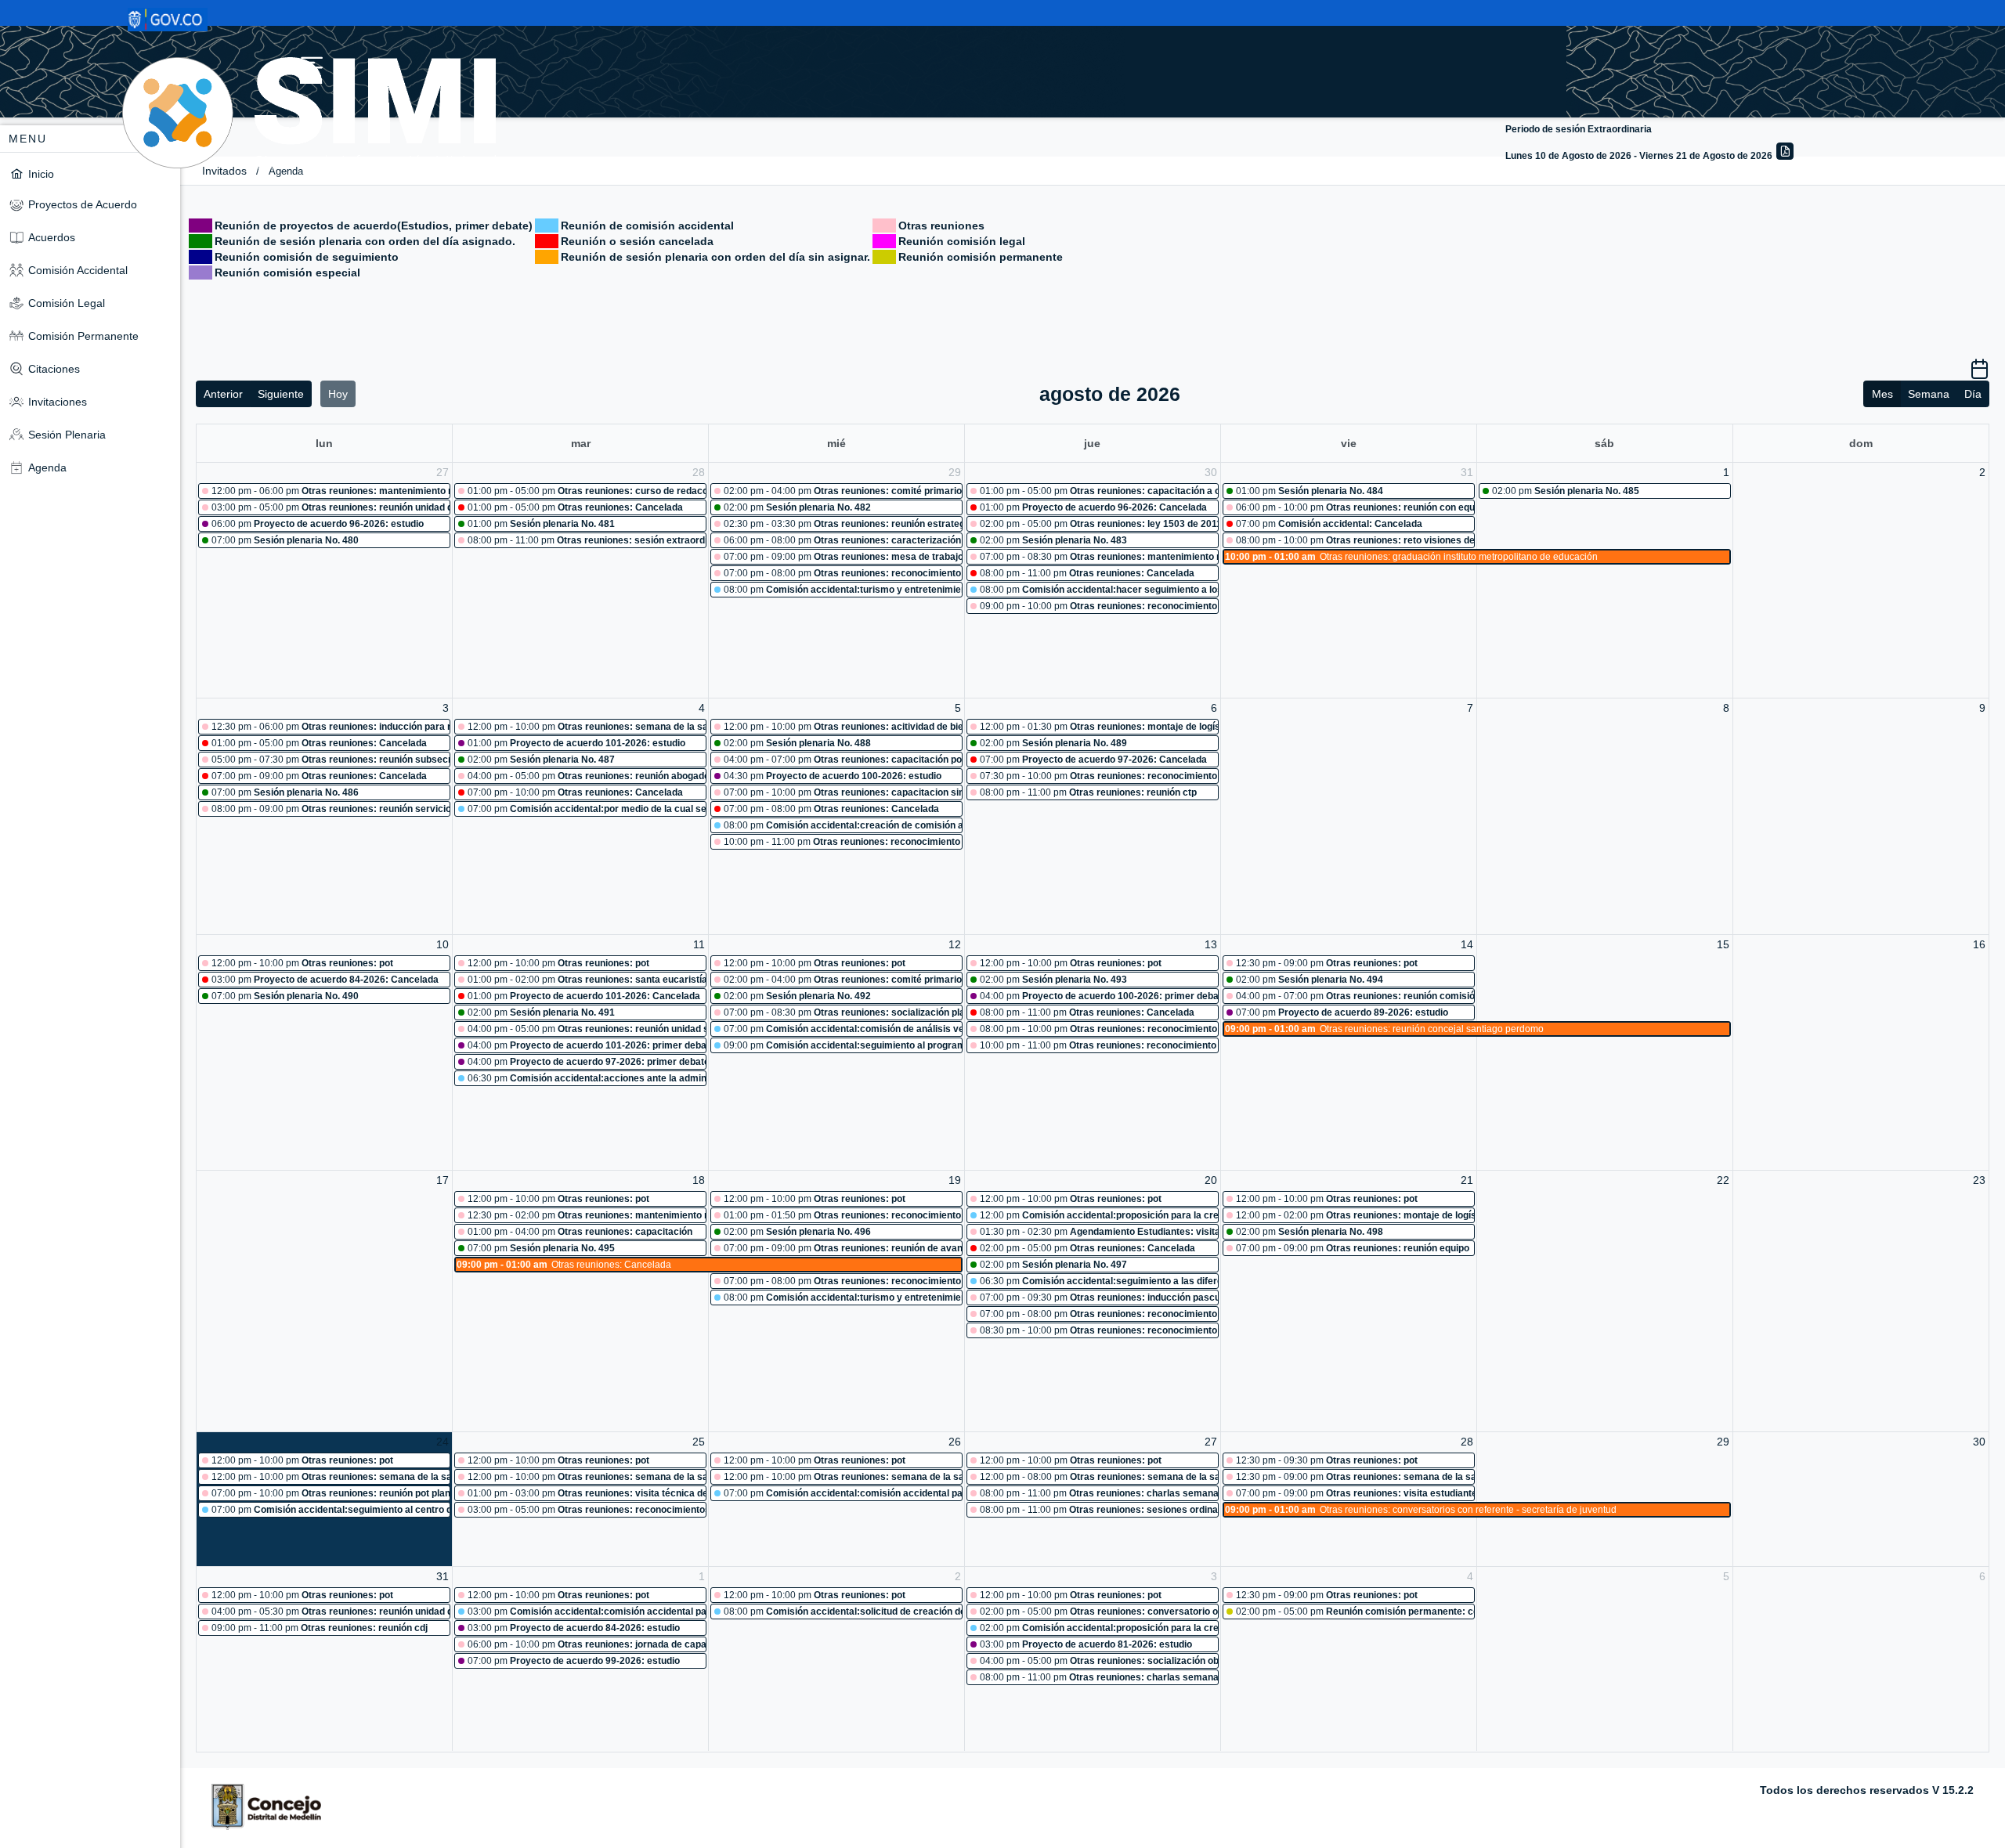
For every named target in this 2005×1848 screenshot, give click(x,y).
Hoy (338, 394)
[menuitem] (90, 173)
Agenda (286, 171)
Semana (1929, 394)
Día (1973, 394)
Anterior (223, 394)
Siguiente (281, 394)
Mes (1882, 394)
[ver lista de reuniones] (1980, 374)
